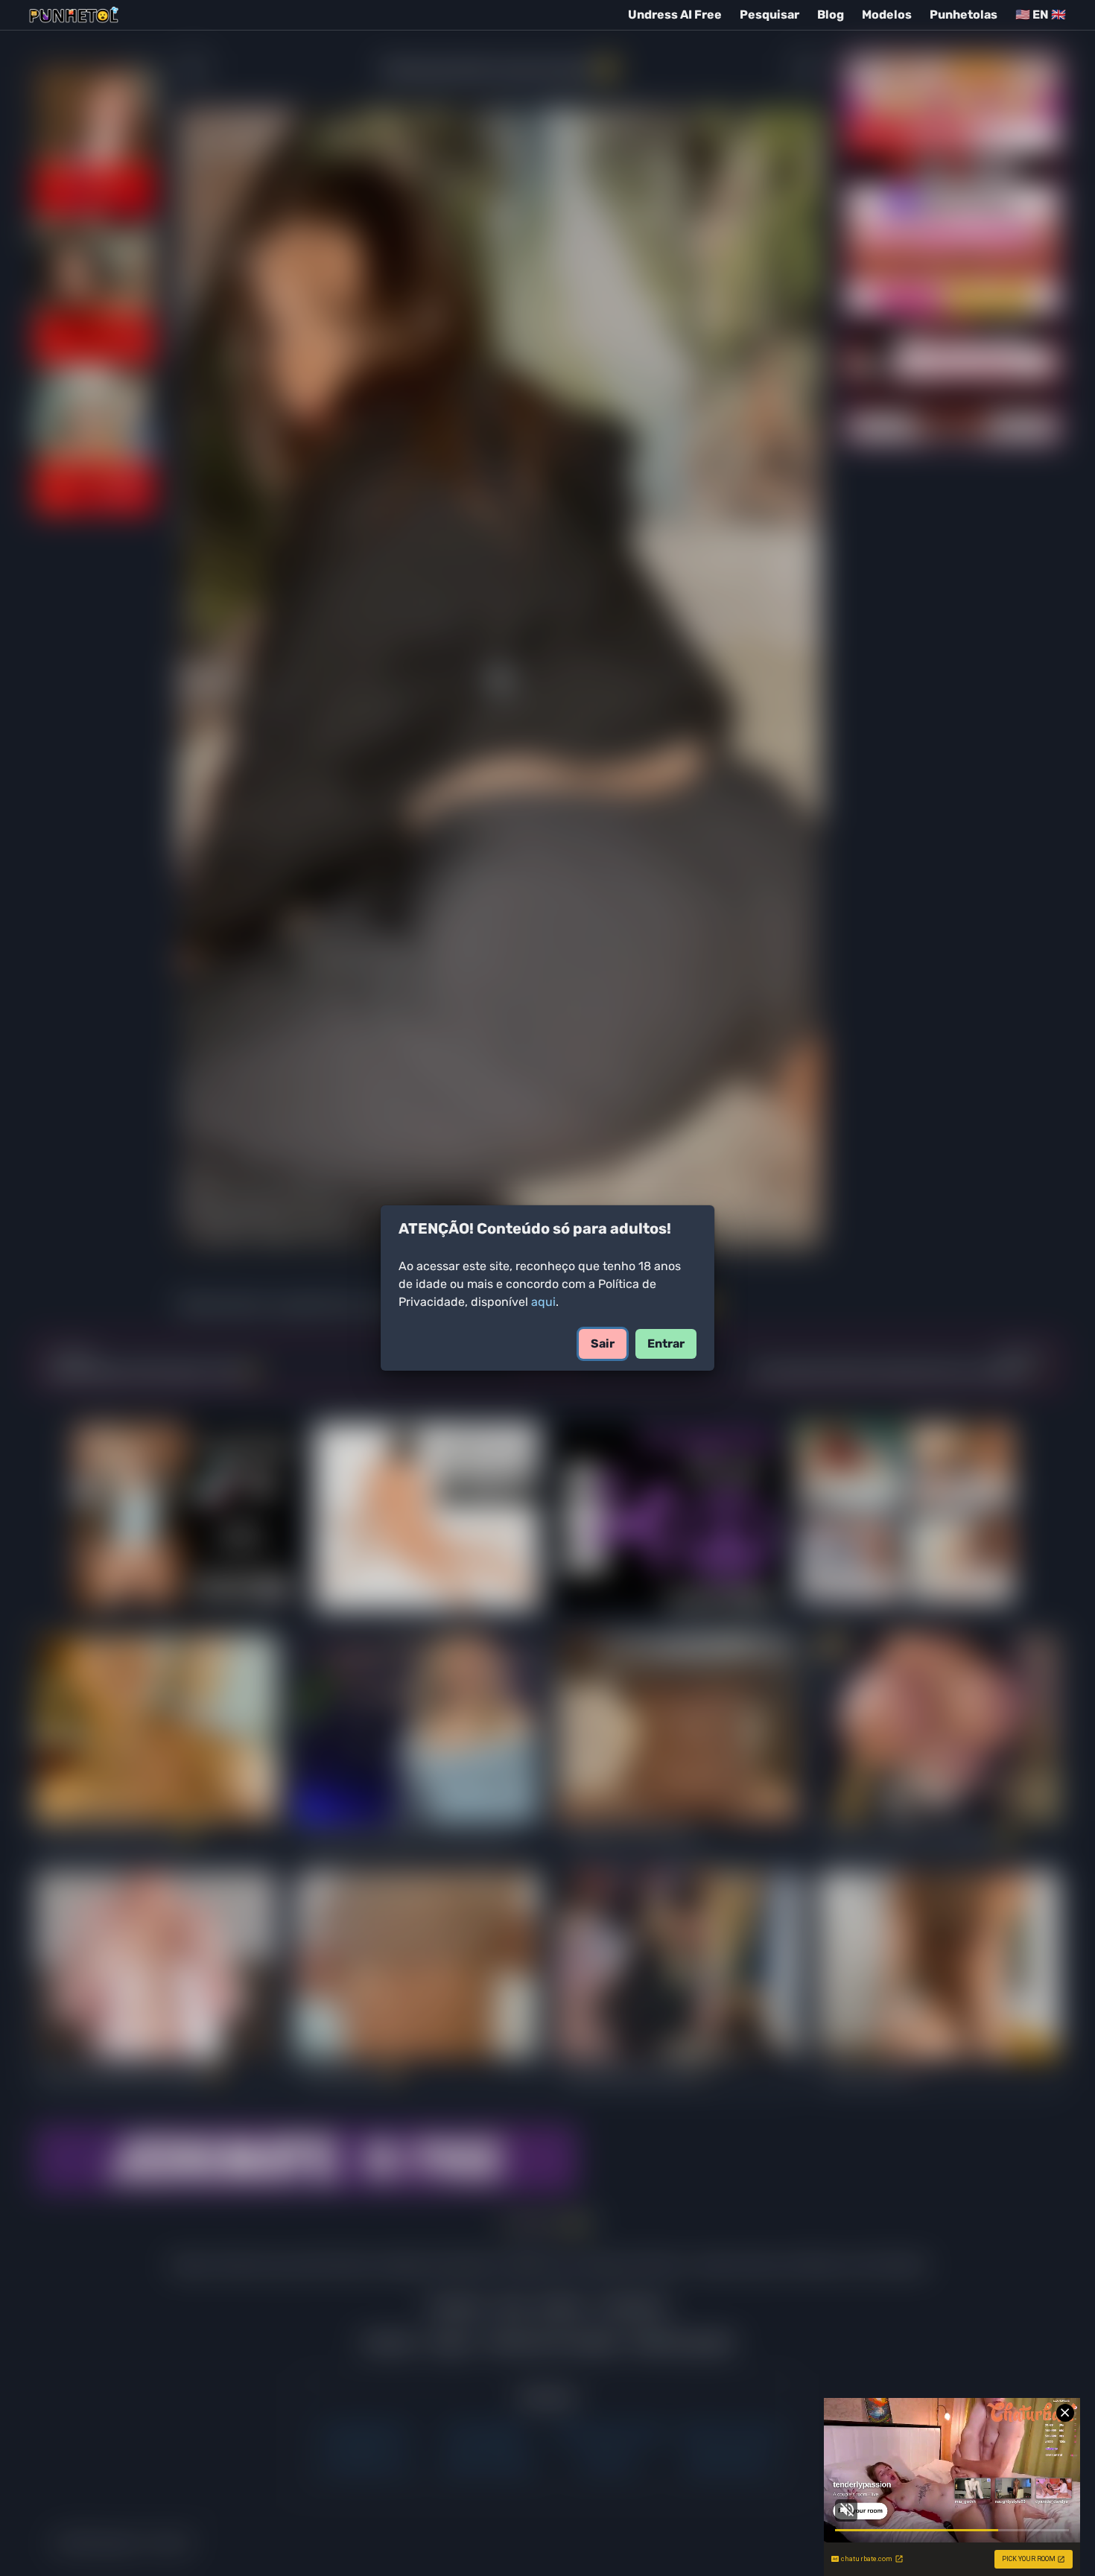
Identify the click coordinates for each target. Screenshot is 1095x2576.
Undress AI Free (675, 15)
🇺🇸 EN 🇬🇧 (1041, 15)
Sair (603, 1343)
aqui (543, 1302)
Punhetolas (964, 15)
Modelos (887, 15)
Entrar (666, 1343)
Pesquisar (769, 15)
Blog (831, 15)
